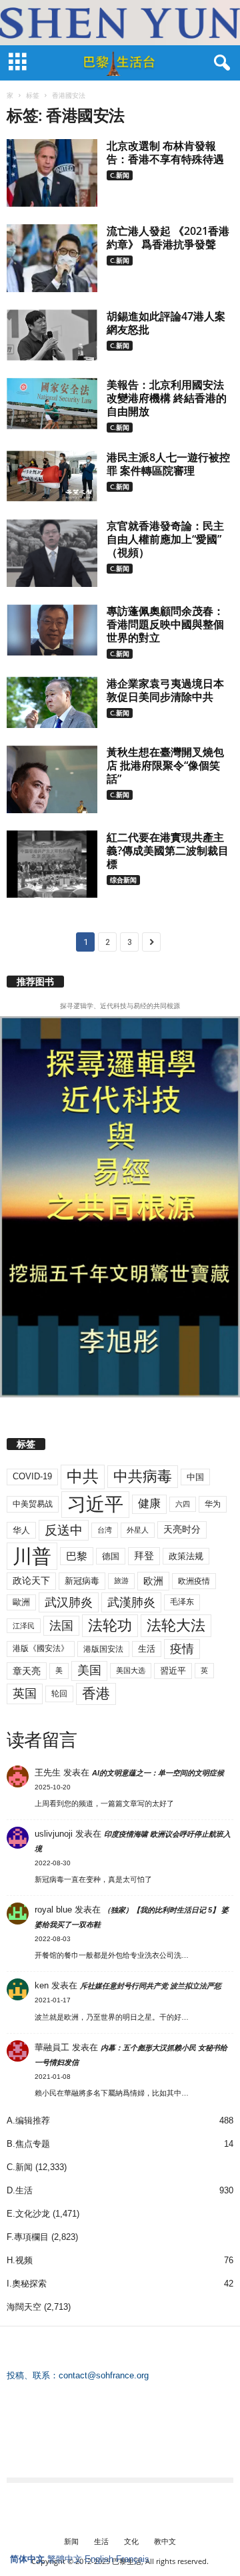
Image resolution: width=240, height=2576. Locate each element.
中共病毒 (143, 1476)
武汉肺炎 (69, 1602)
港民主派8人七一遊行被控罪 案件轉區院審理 (168, 464)
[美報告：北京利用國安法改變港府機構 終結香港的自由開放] (52, 404)
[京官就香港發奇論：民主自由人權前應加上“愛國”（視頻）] (52, 553)
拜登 (144, 1556)
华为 (213, 1504)
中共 (83, 1476)
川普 (32, 1556)
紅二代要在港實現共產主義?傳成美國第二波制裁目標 (168, 850)
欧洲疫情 (194, 1581)
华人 (21, 1530)
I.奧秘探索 (27, 2284)
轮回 (59, 1694)
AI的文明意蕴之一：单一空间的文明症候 (158, 1773)
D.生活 (20, 2190)
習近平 (173, 1671)
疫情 (182, 1649)
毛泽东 (182, 1602)
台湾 (105, 1530)
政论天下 (31, 1581)
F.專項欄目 (28, 2237)
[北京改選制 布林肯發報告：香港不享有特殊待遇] (52, 173)
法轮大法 (176, 1625)
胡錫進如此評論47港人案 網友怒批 (166, 323)
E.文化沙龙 (28, 2214)
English (99, 2559)
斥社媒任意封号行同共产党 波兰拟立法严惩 (151, 1986)
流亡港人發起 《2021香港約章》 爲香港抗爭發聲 (168, 238)
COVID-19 (32, 1476)
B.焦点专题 (28, 2144)
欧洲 (153, 1581)
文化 (131, 2541)
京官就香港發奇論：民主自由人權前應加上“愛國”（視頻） (165, 539)
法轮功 (110, 1625)
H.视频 (20, 2260)
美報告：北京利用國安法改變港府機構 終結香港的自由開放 (167, 398)
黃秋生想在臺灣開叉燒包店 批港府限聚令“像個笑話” (165, 765)
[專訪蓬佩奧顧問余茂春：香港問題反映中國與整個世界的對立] (52, 630)
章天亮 (27, 1671)
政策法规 (186, 1556)
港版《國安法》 (41, 1648)
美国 (89, 1670)
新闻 (71, 2541)
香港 (96, 1694)
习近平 (95, 1504)
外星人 (138, 1530)
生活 (147, 1649)
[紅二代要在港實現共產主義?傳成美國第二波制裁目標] (52, 864)
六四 (183, 1504)
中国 (195, 1477)
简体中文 (27, 2559)
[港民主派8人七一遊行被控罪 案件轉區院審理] (52, 476)
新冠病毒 (82, 1581)
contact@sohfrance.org (104, 2375)
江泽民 (24, 1626)
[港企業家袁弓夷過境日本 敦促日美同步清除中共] (52, 702)
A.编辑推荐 (28, 2120)
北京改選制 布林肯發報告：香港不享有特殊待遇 (165, 152)
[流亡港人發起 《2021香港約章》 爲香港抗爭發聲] (52, 258)
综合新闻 (123, 880)
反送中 (64, 1530)
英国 (25, 1693)
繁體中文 (65, 2559)
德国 (111, 1556)
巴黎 (77, 1556)
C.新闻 (120, 175)
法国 (61, 1626)
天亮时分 (182, 1529)
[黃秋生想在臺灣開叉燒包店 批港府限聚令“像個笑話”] (52, 779)
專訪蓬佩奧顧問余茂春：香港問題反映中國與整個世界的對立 (165, 624)
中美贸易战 (33, 1504)
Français (133, 2559)
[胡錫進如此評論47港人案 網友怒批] (52, 335)
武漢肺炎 (131, 1602)
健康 (149, 1504)
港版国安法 (103, 1649)
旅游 (121, 1580)
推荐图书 (35, 982)
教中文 (165, 2541)
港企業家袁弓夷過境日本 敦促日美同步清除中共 (165, 690)
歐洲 (21, 1602)
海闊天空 (24, 2307)
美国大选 (131, 1670)
